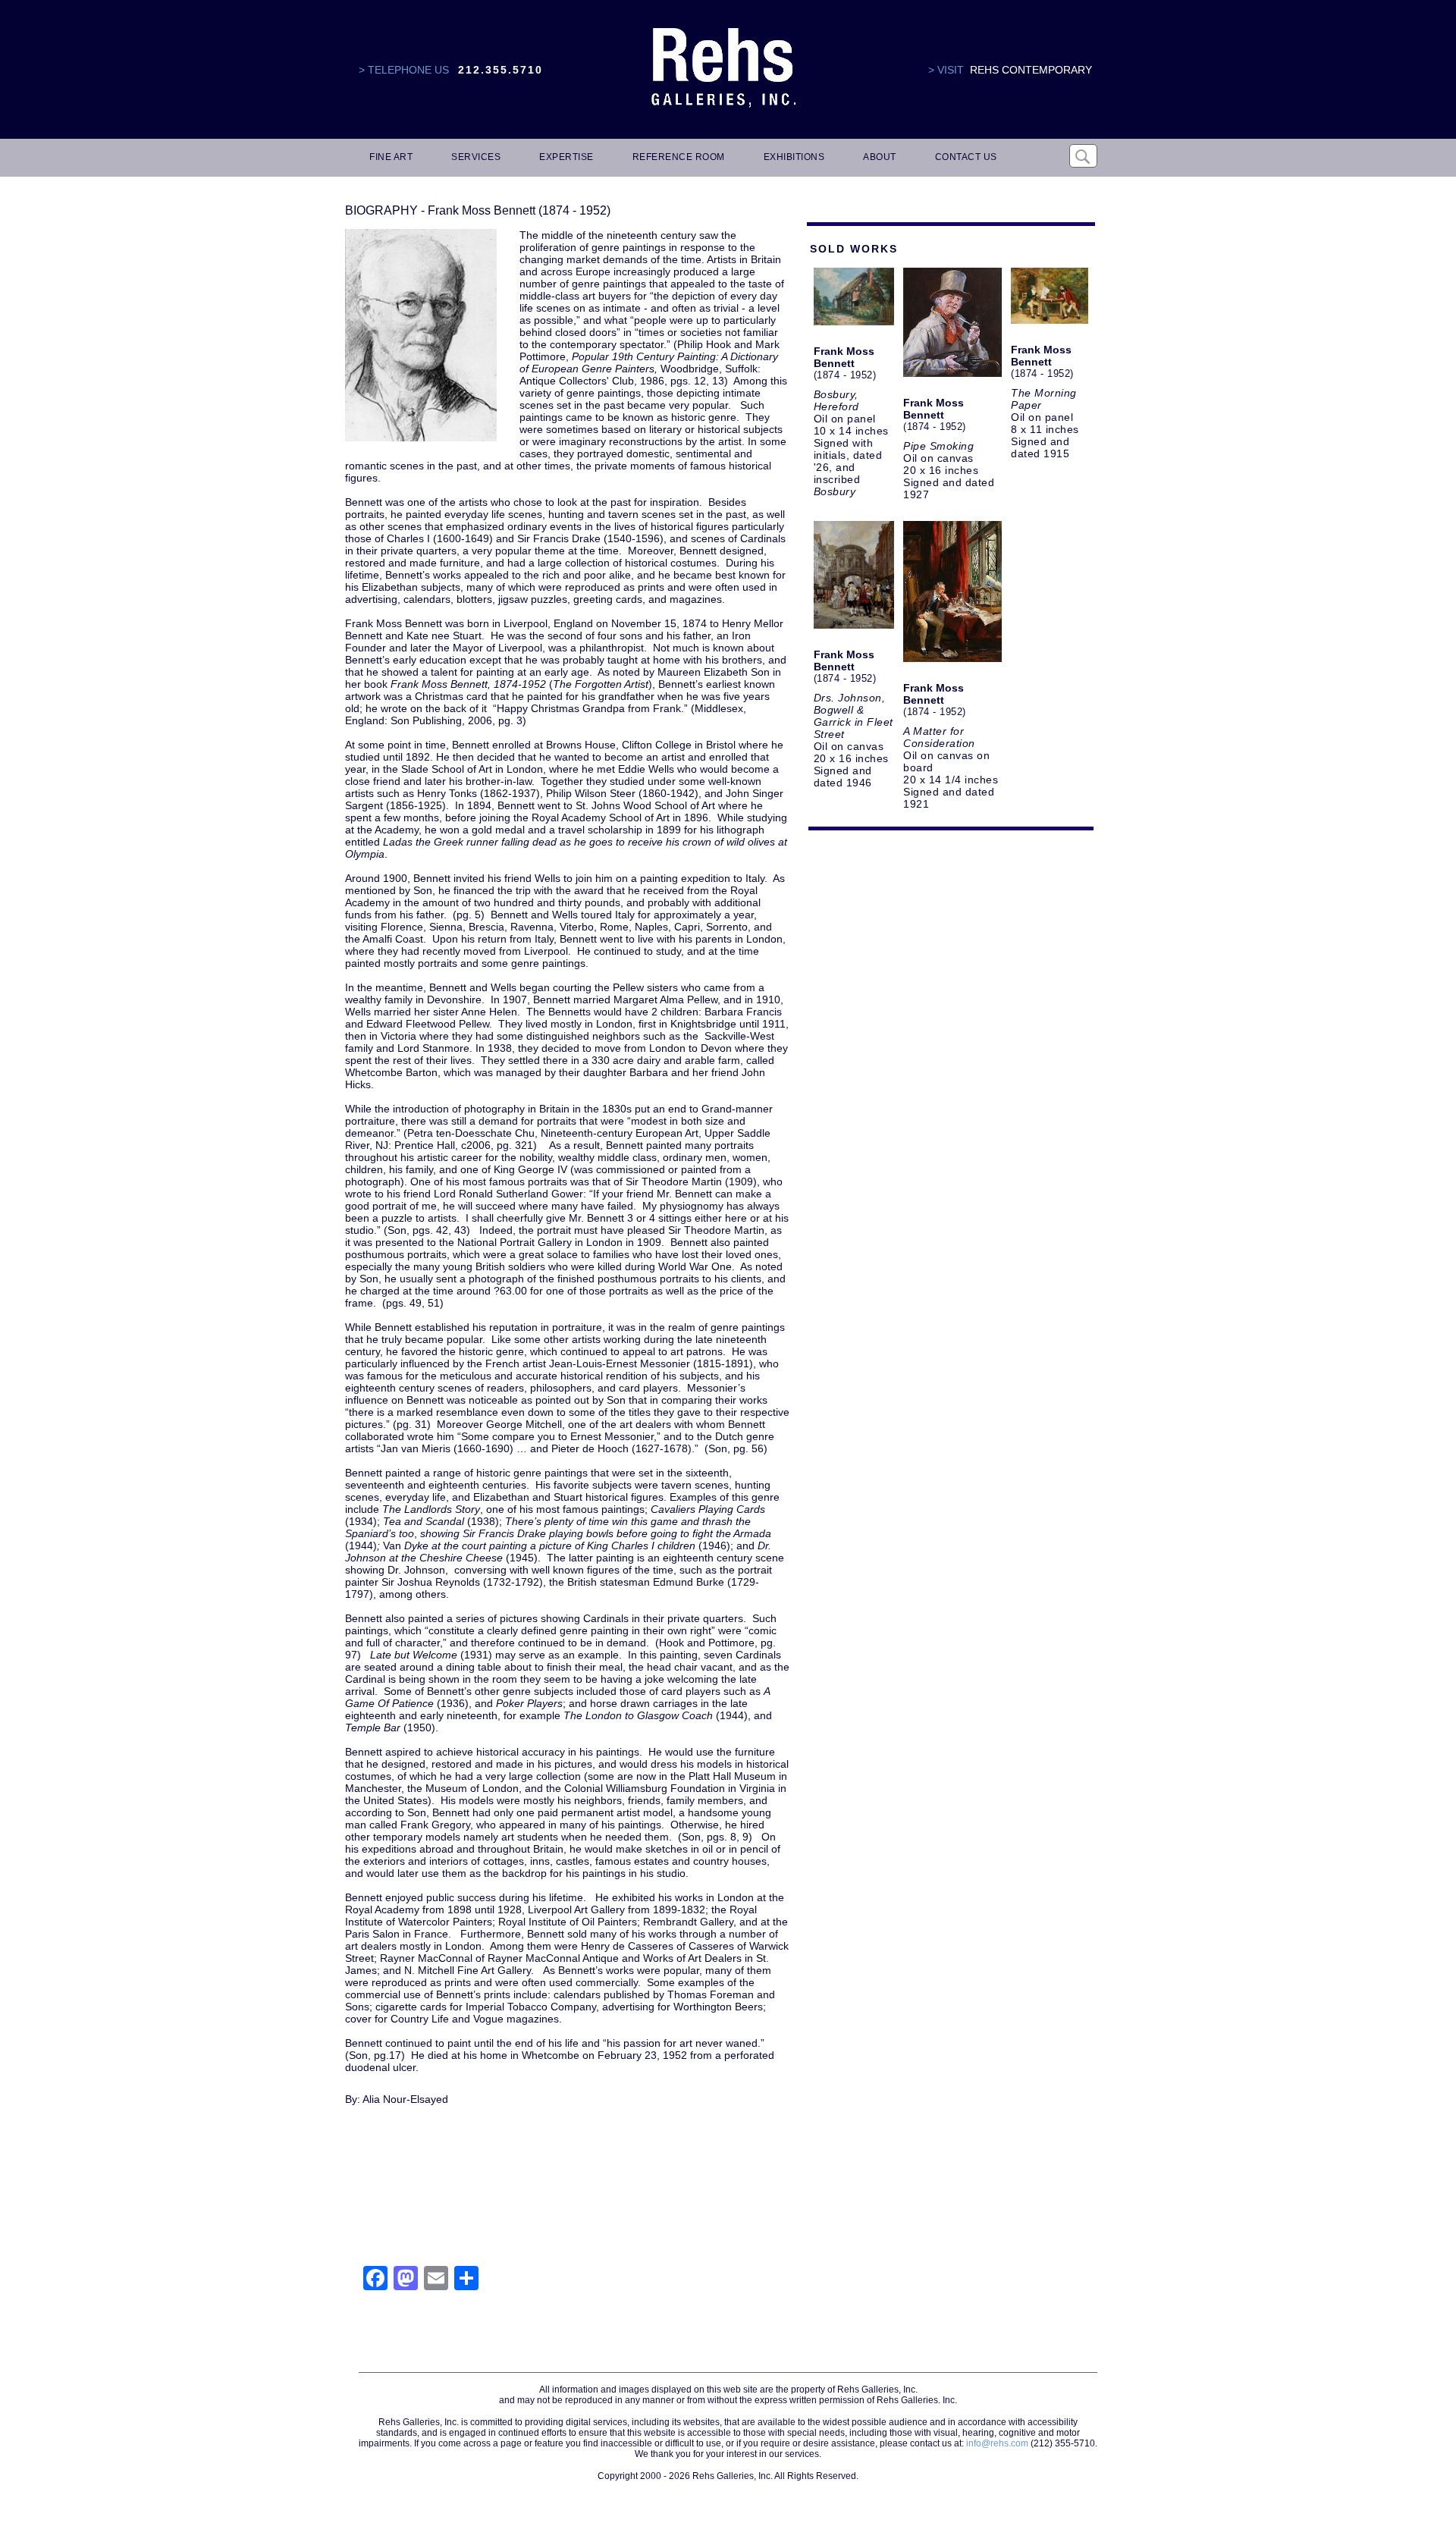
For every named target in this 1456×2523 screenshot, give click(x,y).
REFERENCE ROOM (679, 157)
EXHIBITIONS (794, 157)
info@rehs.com (997, 2443)
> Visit (946, 70)
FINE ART (391, 157)
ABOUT (880, 157)
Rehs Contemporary (1031, 70)
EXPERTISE (566, 157)
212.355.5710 (500, 70)
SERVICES (476, 157)
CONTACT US (966, 157)
